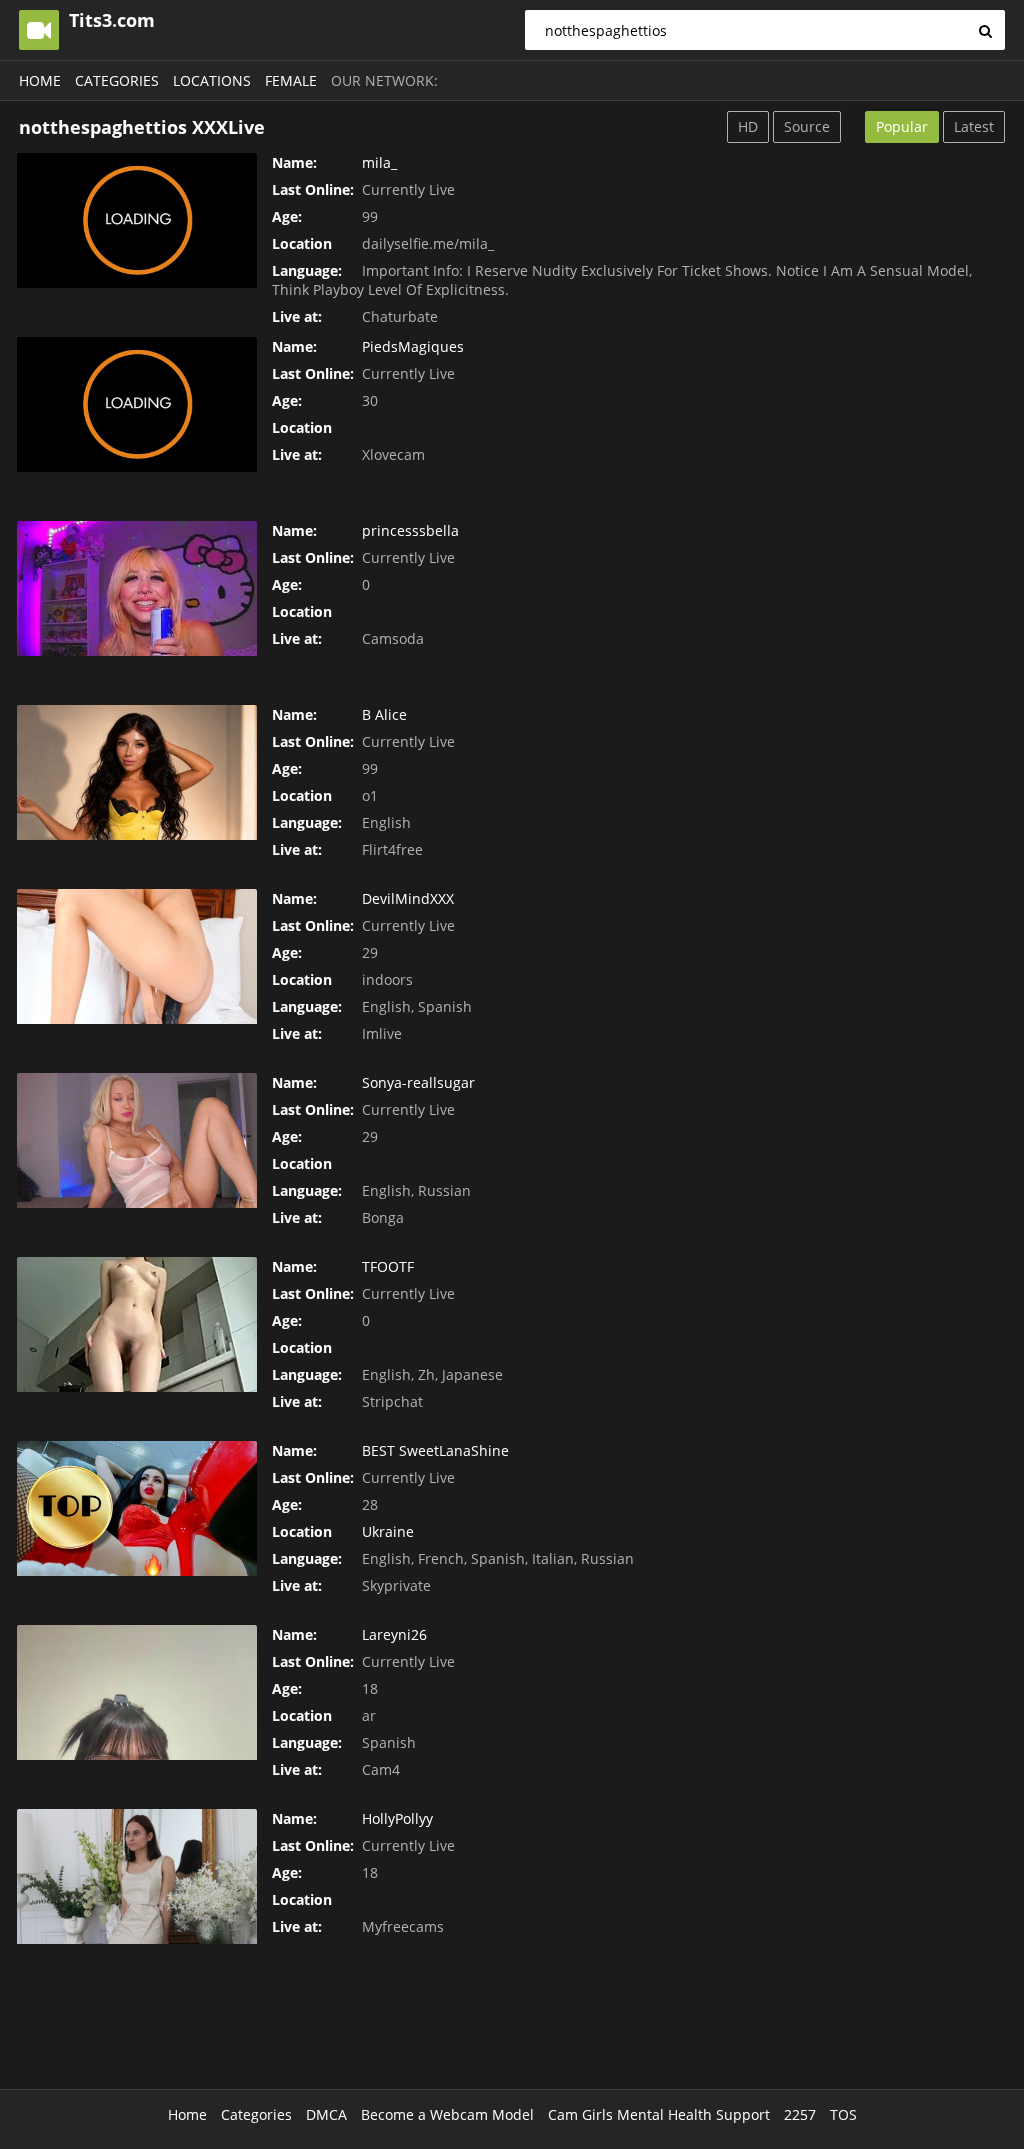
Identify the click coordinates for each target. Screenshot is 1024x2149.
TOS (843, 2114)
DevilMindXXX (408, 898)
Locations (212, 80)
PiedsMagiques (413, 346)
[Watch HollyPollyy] (137, 1876)
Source (807, 126)
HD (748, 126)
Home (40, 80)
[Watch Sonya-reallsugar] (137, 1140)
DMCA (326, 2114)
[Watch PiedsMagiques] (137, 404)
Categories (117, 80)
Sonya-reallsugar (418, 1082)
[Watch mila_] (137, 220)
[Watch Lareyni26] (137, 1692)
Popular (902, 126)
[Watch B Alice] (137, 772)
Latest (974, 126)
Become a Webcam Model (447, 2114)
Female (291, 80)
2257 (800, 2114)
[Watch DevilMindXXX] (137, 956)
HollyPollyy (397, 1818)
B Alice (384, 714)
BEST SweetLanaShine (435, 1450)
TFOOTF (388, 1266)
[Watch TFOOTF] (137, 1324)
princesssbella (410, 530)
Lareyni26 (394, 1634)
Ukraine (388, 1531)
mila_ (379, 162)
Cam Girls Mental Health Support (659, 2114)
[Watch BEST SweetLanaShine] (137, 1508)
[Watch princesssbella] (137, 588)
